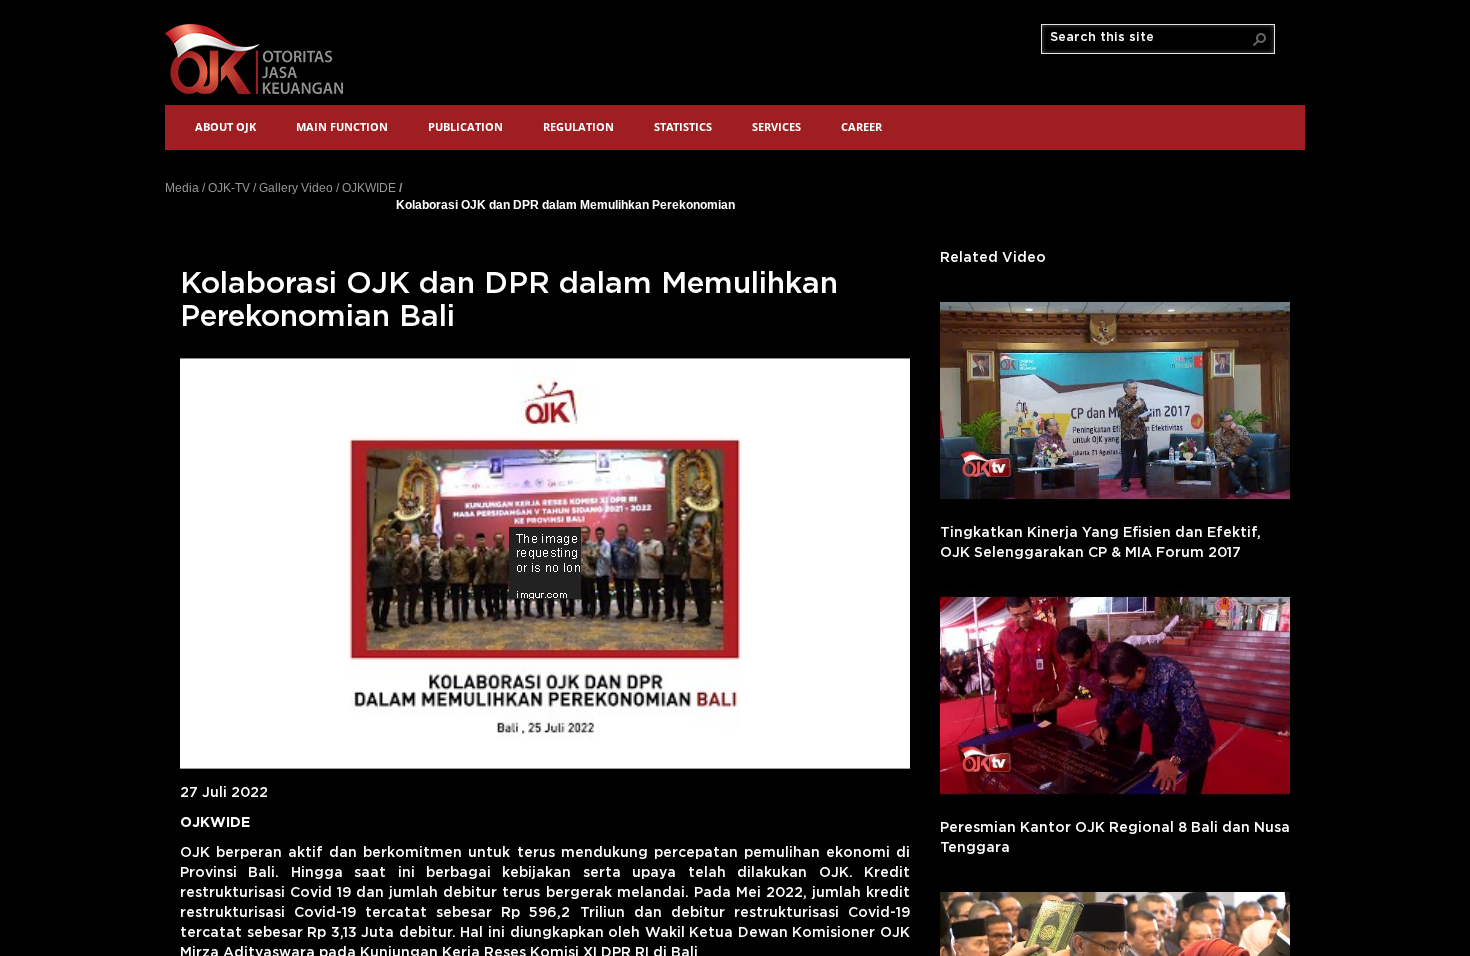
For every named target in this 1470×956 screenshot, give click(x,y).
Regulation (578, 126)
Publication (465, 126)
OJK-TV (229, 188)
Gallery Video (296, 188)
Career (861, 126)
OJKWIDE (369, 188)
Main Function (342, 126)
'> (1115, 400)
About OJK (225, 126)
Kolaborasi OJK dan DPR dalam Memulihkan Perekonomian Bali (565, 204)
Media (182, 188)
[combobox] (1150, 38)
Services (776, 126)
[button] (1260, 39)
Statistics (683, 126)
